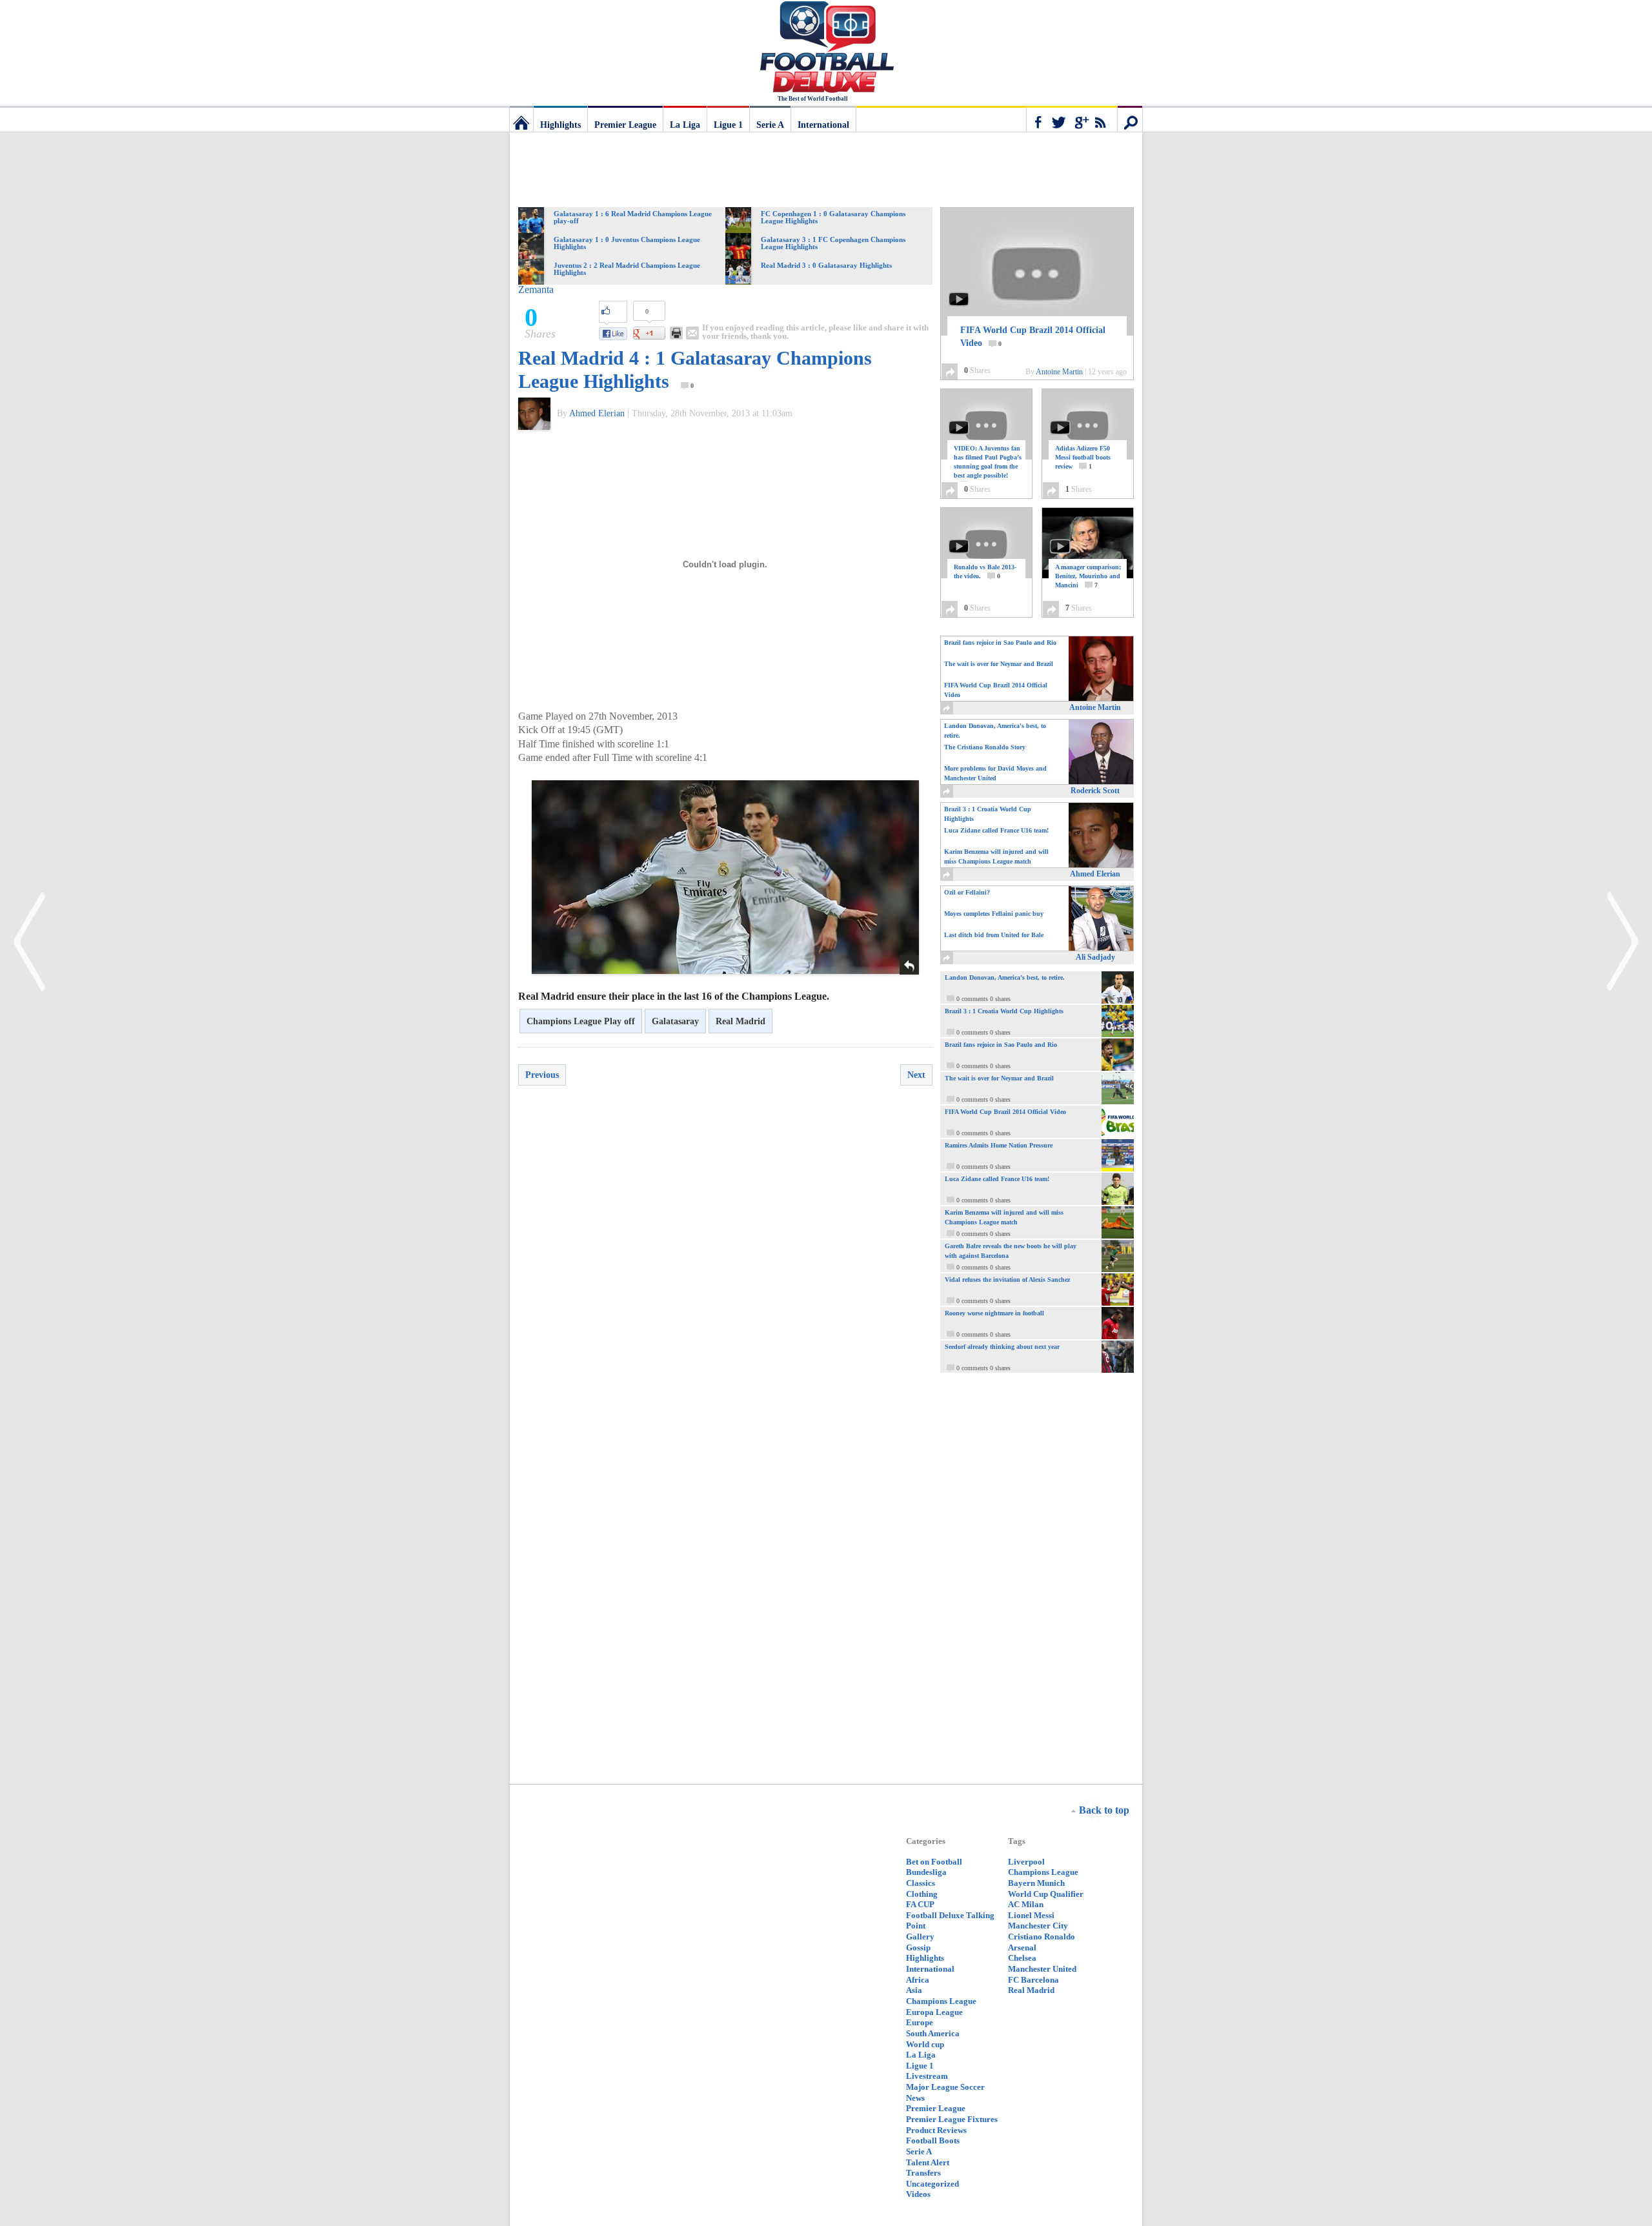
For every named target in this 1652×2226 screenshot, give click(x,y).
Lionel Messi (1031, 1915)
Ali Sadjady (1095, 957)
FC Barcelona (1033, 1980)
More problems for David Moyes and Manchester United (995, 773)
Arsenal (1022, 1948)
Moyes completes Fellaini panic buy (994, 914)
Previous (542, 1075)
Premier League (625, 125)
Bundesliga (926, 1872)
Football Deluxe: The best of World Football (521, 119)
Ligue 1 (728, 125)
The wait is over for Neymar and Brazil (999, 664)
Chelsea (1022, 1958)
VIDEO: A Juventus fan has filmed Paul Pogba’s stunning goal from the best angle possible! (988, 466)
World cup (925, 2044)
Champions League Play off (581, 1021)
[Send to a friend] (692, 333)
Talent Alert (928, 2162)
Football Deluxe (826, 48)
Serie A (770, 125)
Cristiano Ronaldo (1042, 1937)
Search (1130, 119)
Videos (918, 2194)
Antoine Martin (1059, 372)
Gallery (920, 1937)
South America (933, 2033)
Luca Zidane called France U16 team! (996, 830)
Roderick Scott (1095, 791)
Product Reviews (936, 2130)
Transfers (923, 2173)
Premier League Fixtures (952, 2119)
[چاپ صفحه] (676, 333)
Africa (918, 1980)
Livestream (927, 2076)
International (823, 125)
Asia (914, 1990)
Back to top (1104, 1810)
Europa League (934, 2012)
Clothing (922, 1894)
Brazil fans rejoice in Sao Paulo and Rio (1000, 643)
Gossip (918, 1948)
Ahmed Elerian (597, 413)
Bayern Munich (1036, 1883)
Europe (920, 2022)
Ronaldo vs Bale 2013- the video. (985, 572)
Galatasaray (675, 1021)
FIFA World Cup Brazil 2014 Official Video (1033, 337)
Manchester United (1042, 1969)
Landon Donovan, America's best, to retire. (995, 731)
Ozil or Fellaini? (967, 892)
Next (916, 1075)
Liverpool (1026, 1862)
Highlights (560, 125)
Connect (1072, 119)
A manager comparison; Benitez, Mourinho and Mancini (1088, 576)
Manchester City (1038, 1926)
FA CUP (920, 1904)
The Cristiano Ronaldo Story (985, 747)
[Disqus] (725, 1280)
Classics (921, 1883)
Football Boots (933, 2140)
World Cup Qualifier (1046, 1894)
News (915, 2098)
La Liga (685, 125)
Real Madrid (740, 1021)
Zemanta (536, 289)
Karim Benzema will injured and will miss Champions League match (996, 856)
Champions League (941, 2001)
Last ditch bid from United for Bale (994, 935)
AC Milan (1026, 1904)
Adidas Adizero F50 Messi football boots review (1083, 457)
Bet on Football (934, 1862)
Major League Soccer (945, 2087)
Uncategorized (932, 2184)
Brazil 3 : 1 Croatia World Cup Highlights (988, 814)
